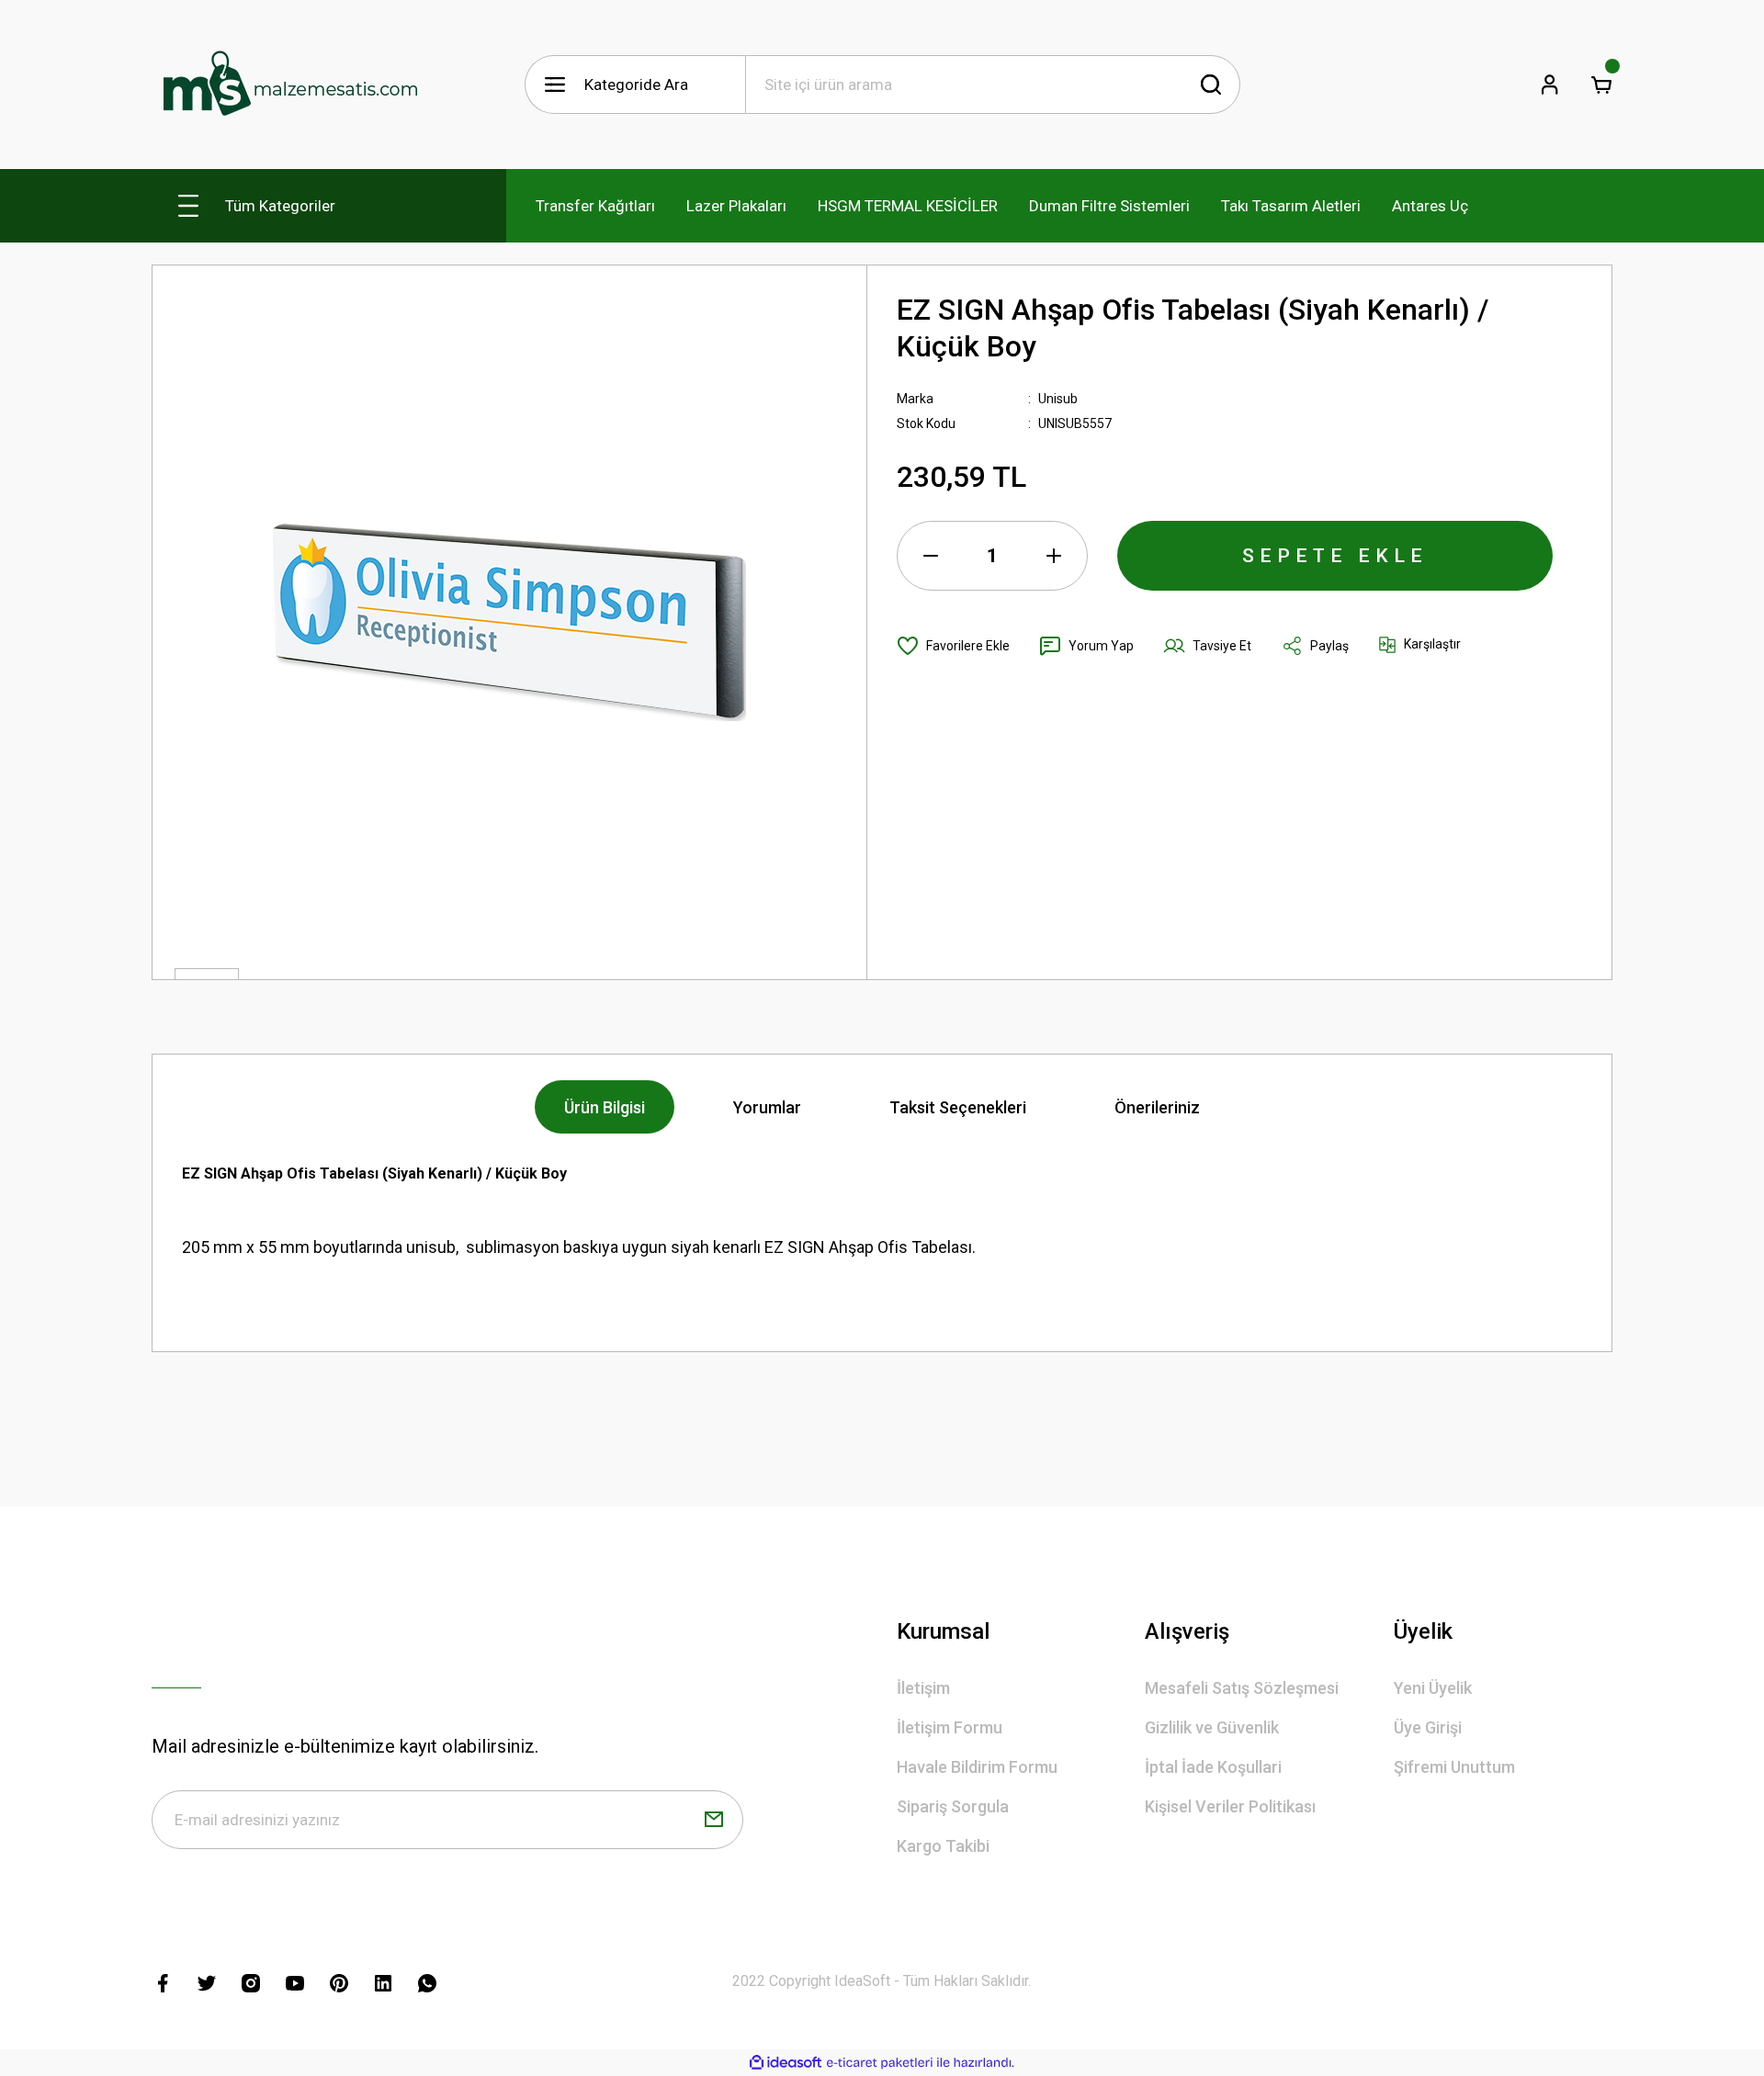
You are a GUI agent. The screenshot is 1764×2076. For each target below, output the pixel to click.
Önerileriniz (1157, 1107)
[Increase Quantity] (1054, 556)
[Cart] (1601, 85)
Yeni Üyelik (1433, 1688)
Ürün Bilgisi (605, 1107)
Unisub (1058, 399)
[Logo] (289, 85)
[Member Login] (1550, 85)
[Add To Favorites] (953, 646)
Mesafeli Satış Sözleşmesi (1242, 1688)
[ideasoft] (786, 2063)
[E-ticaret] (880, 2063)
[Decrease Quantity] (931, 556)
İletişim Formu (950, 1727)
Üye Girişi (1428, 1727)
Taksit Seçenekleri (958, 1107)
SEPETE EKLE (1335, 556)
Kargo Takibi (943, 1846)
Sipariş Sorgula (953, 1806)
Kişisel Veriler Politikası (1230, 1806)
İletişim (923, 1688)
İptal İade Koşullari (1213, 1767)
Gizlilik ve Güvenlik (1212, 1727)
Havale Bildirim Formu (977, 1767)
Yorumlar (767, 1107)
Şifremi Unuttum (1454, 1767)
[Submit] (714, 1820)
